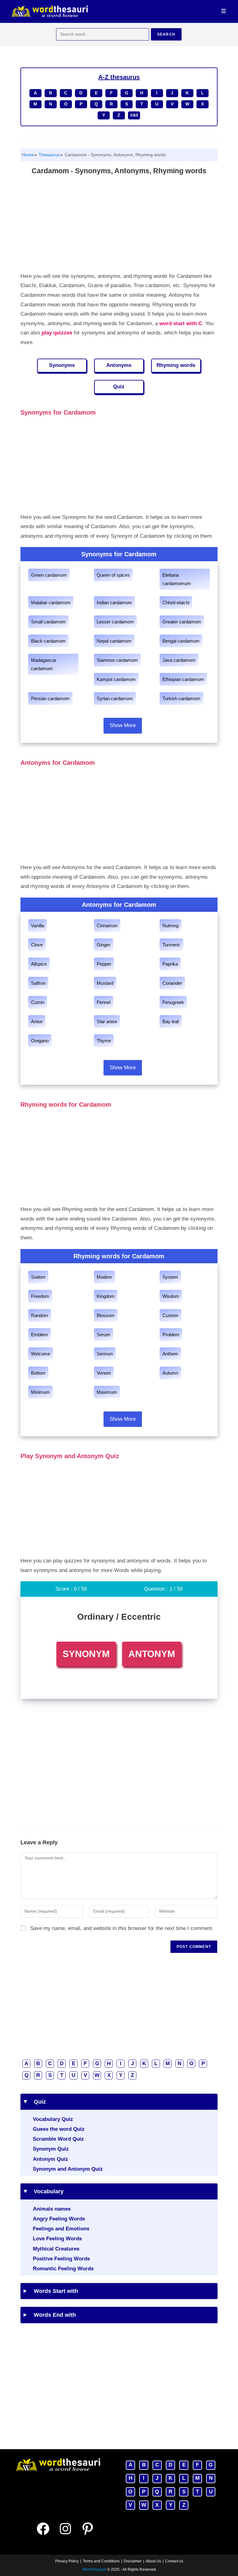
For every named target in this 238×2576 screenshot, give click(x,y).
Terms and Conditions (101, 2561)
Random (40, 1315)
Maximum (107, 1392)
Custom (170, 1315)
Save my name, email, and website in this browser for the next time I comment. (122, 1928)
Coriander (172, 983)
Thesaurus (49, 155)
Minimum (40, 1392)
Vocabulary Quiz (53, 2119)
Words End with (53, 2315)
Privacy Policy (67, 2561)
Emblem (40, 1335)
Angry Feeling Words (59, 2219)
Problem (171, 1335)
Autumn (170, 1373)
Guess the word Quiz (59, 2129)
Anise (37, 1021)
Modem (104, 1277)
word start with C (181, 323)
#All (134, 115)
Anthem (170, 1354)
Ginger (104, 945)
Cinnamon (107, 926)
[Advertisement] (119, 225)
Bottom (38, 1373)
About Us (153, 2561)
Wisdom (171, 1296)
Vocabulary (46, 2191)
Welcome (41, 1354)
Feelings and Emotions (61, 2229)
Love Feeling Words (57, 2239)
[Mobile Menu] (224, 11)
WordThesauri (94, 2570)
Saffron (38, 983)
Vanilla (37, 926)
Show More (123, 725)
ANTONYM (152, 1654)
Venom (104, 1373)
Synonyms (62, 365)
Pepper (104, 964)
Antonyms (119, 365)
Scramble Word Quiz (58, 2139)
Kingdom (106, 1296)
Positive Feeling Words (61, 2259)
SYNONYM (86, 1654)
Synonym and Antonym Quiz (68, 2169)
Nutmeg (170, 926)
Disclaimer (133, 2561)
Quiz (119, 387)
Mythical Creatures (56, 2249)
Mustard (105, 983)
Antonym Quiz (51, 2159)
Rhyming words (176, 365)
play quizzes (57, 333)
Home (28, 155)
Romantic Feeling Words (63, 2269)
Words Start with (54, 2291)
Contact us (174, 2561)
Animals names (52, 2209)
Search (166, 34)
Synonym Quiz (51, 2149)
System (170, 1277)
